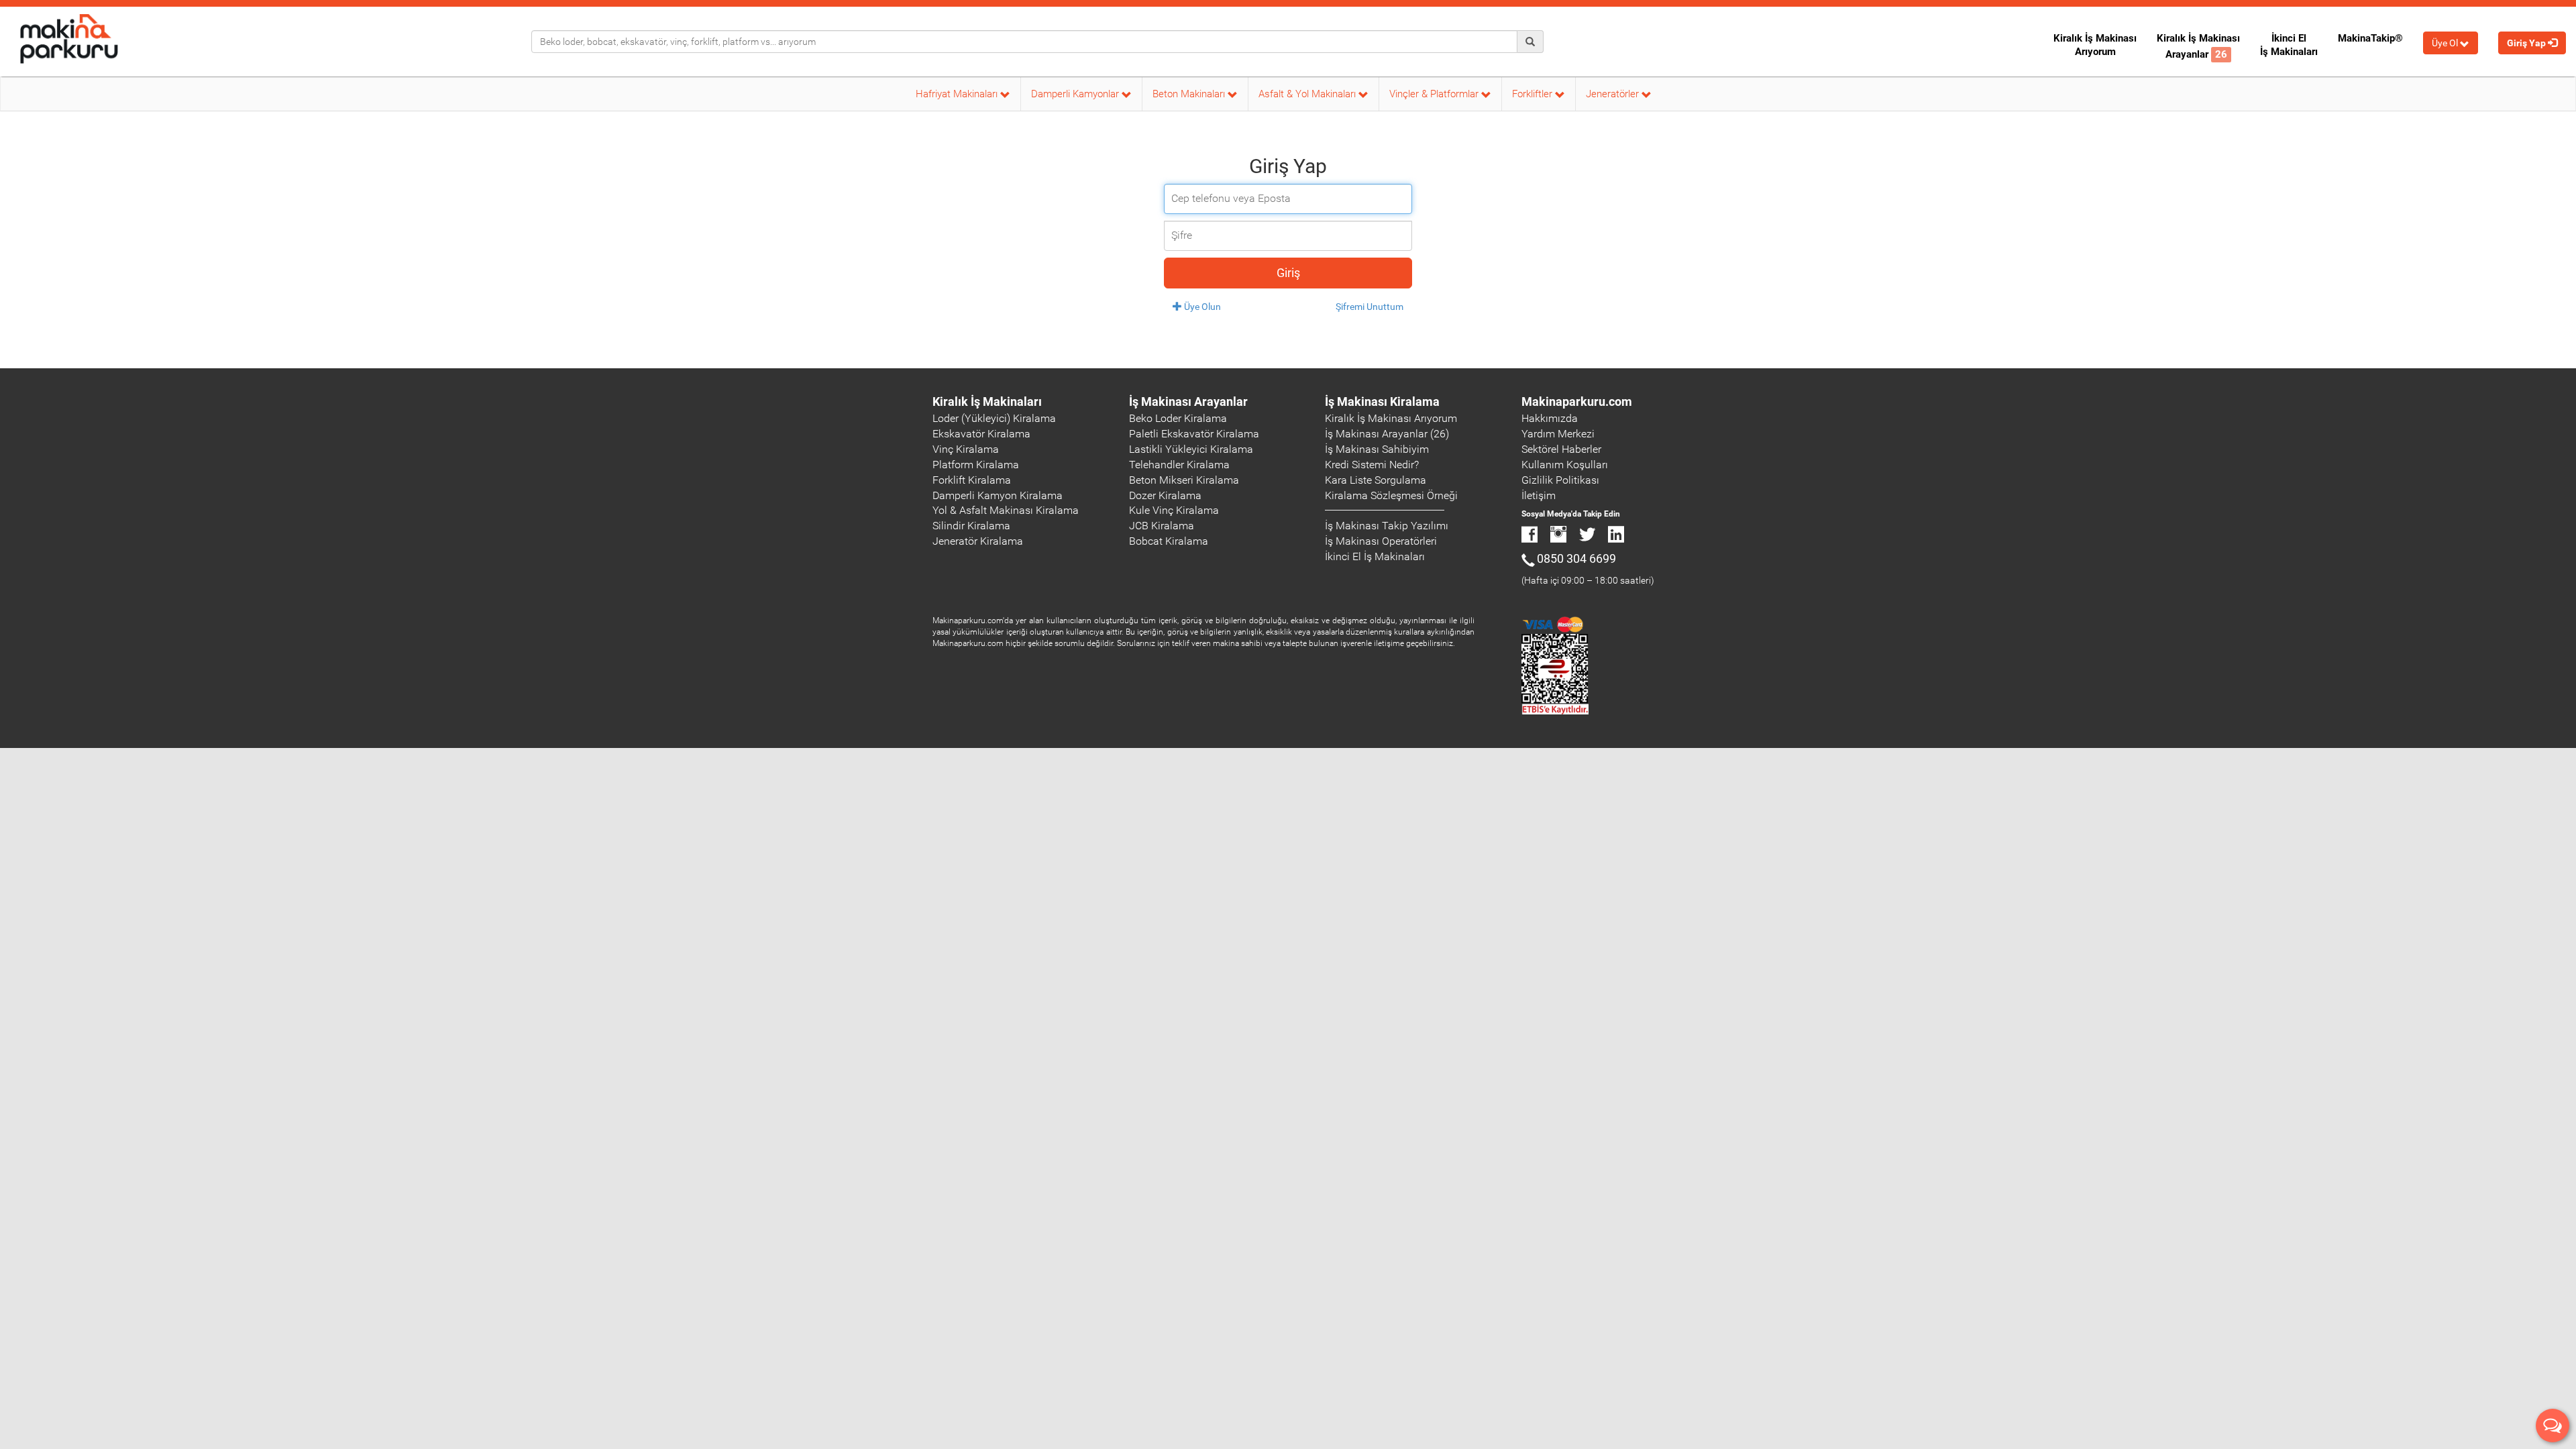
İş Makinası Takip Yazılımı (1387, 526)
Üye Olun (1201, 307)
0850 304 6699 (1576, 558)
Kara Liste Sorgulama (1376, 480)
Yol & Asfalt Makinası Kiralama (1006, 510)
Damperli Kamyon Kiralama (998, 495)
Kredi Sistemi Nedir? (1372, 465)
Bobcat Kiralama (1169, 541)
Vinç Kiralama (966, 449)
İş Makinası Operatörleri (1381, 541)
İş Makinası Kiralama (1382, 401)
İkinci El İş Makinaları (2289, 45)
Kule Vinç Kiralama (1174, 510)
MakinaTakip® (2370, 38)
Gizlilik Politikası (1560, 480)
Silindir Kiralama (971, 526)
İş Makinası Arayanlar (1188, 401)
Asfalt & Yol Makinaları (1308, 94)
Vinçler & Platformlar (1435, 94)
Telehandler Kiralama (1179, 465)
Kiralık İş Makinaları (987, 401)
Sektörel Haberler (1561, 449)
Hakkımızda (1550, 418)
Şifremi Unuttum (1370, 307)
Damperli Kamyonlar (1076, 94)
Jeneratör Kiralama (978, 541)
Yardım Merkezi (1558, 434)
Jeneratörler (1614, 94)
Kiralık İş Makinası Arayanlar (2198, 46)
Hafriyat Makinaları (958, 94)
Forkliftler (1534, 94)
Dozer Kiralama (1165, 495)
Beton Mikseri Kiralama (1184, 480)
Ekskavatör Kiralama (981, 434)
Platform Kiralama (976, 465)
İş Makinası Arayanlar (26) (1387, 434)
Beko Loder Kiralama (1178, 418)
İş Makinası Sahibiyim (1377, 449)
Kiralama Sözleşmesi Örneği (1391, 495)
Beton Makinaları (1190, 94)
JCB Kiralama (1162, 526)
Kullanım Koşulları (1565, 465)
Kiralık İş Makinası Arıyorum (2095, 45)
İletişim (1539, 495)
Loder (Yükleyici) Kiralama (994, 418)
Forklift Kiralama (972, 480)
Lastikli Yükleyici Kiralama (1191, 449)
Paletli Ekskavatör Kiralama (1194, 434)
